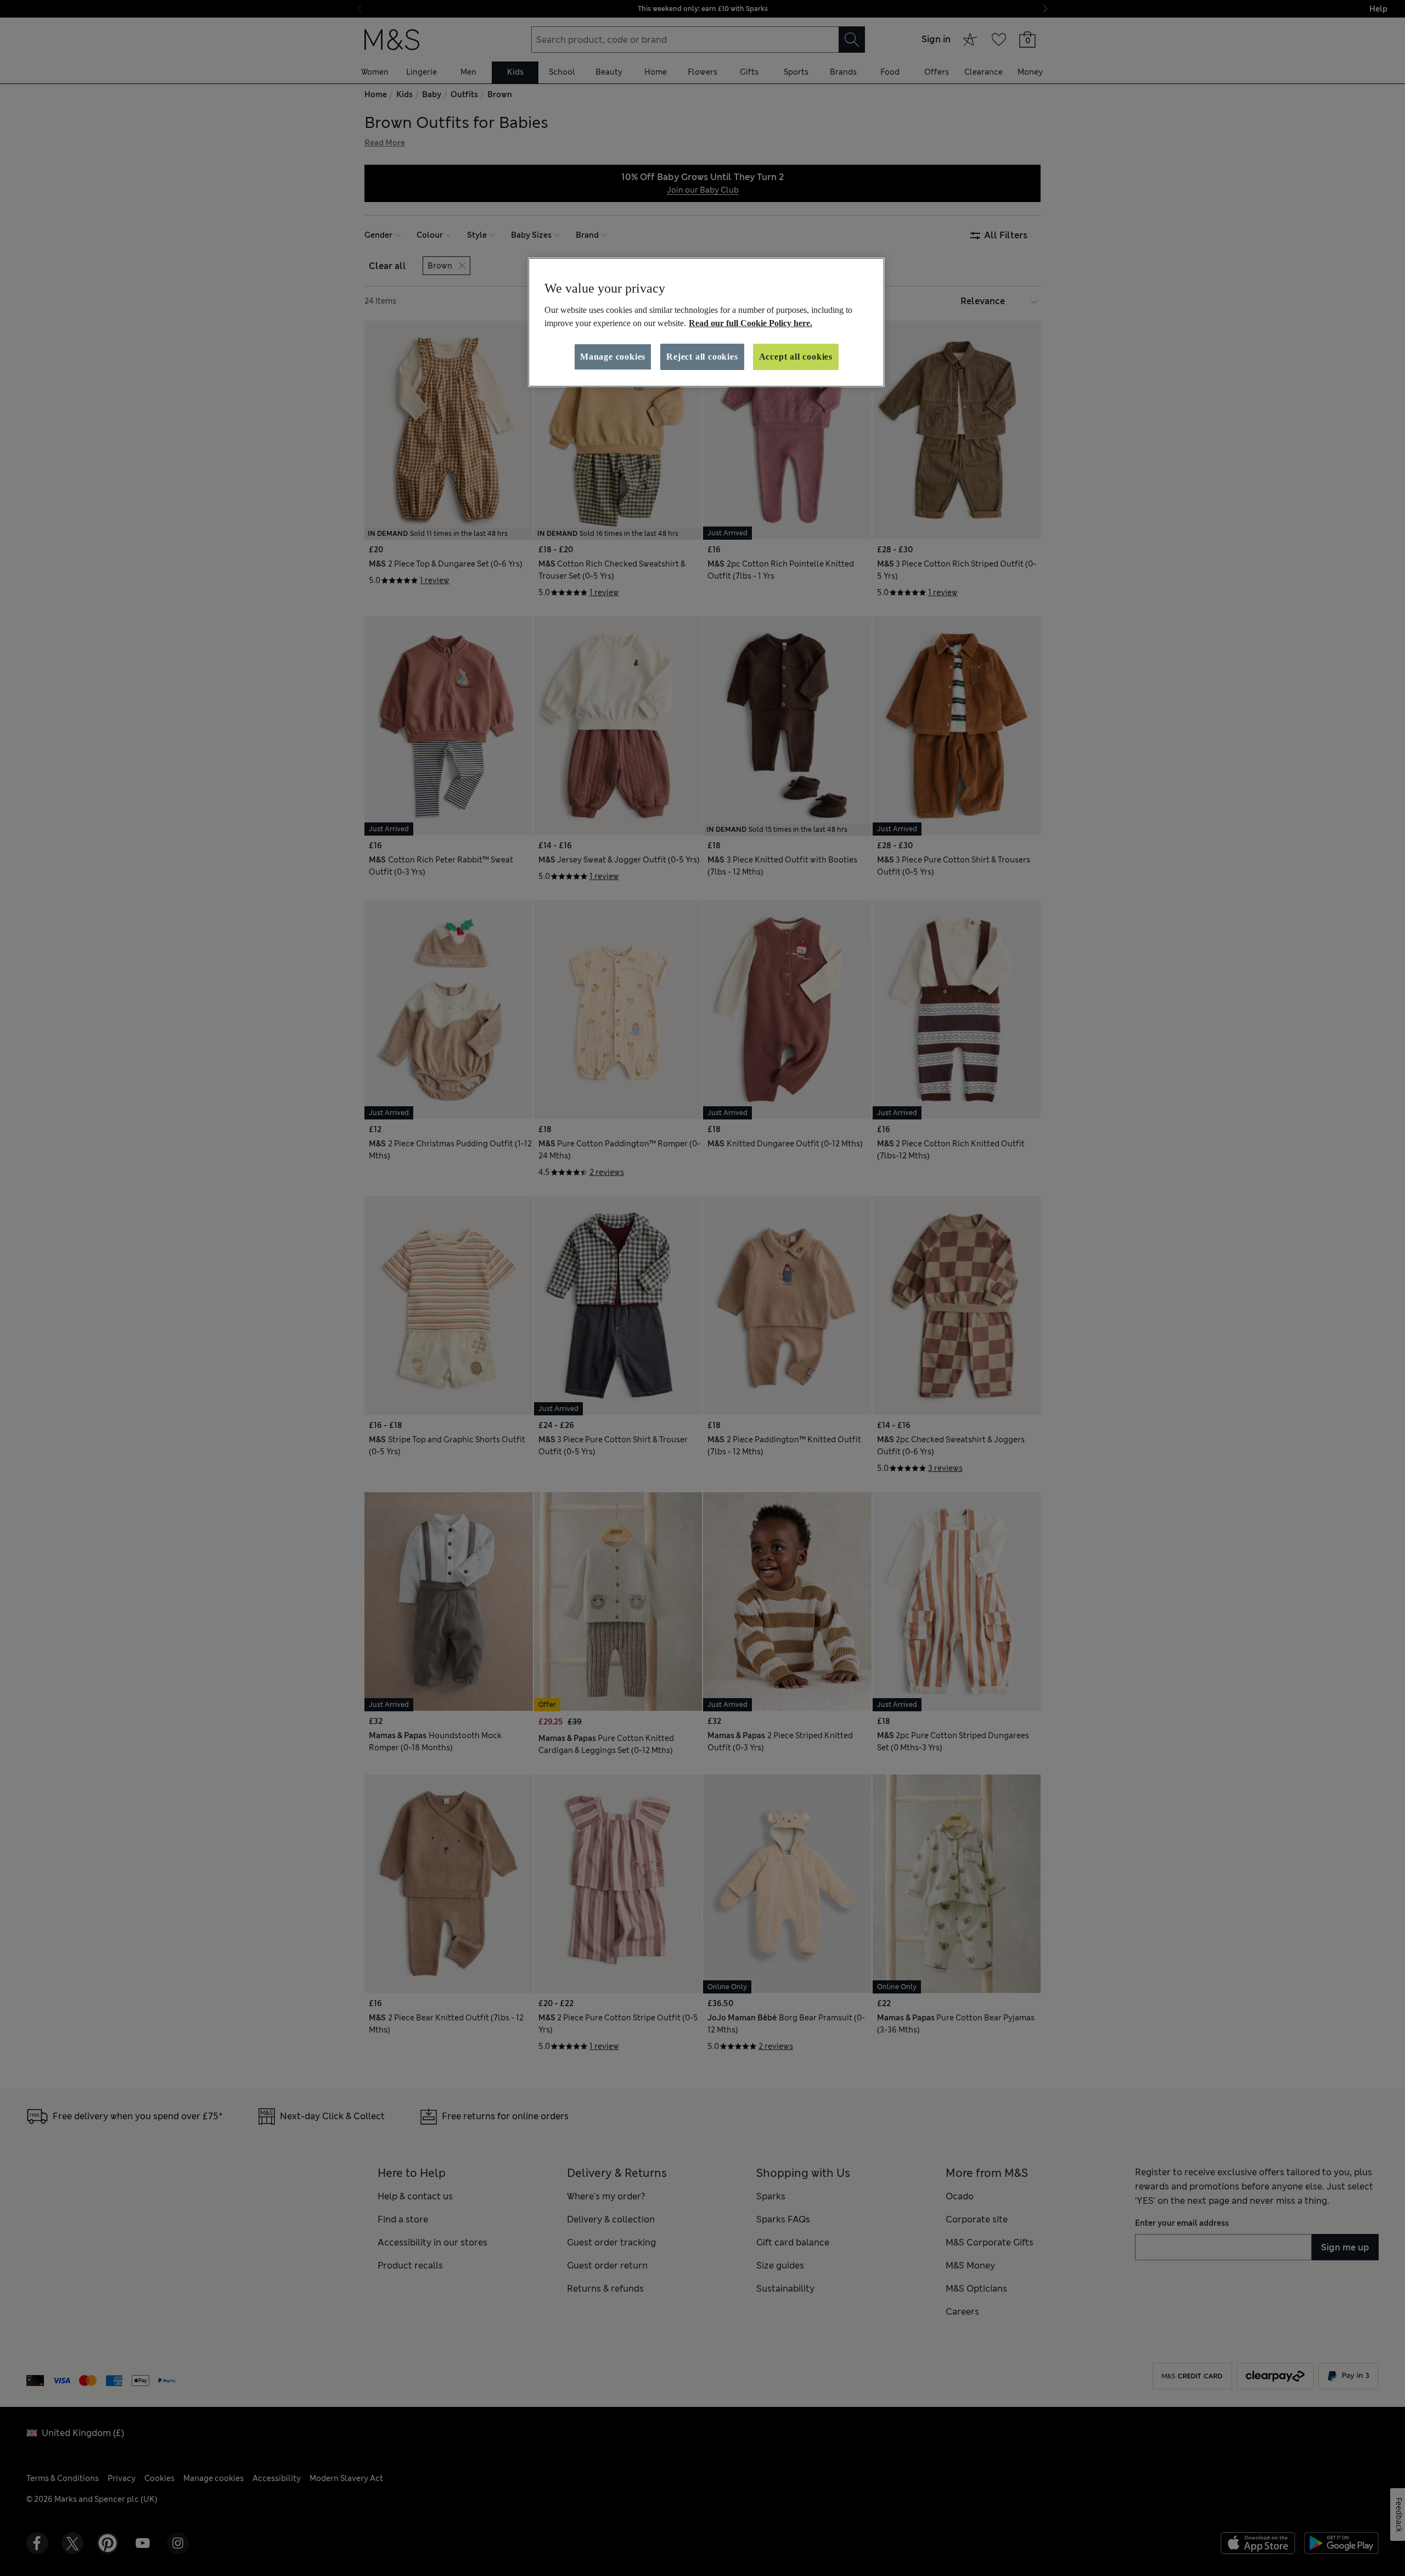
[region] (706, 322)
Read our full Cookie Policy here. (751, 323)
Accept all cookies (796, 357)
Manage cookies (613, 357)
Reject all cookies (702, 357)
